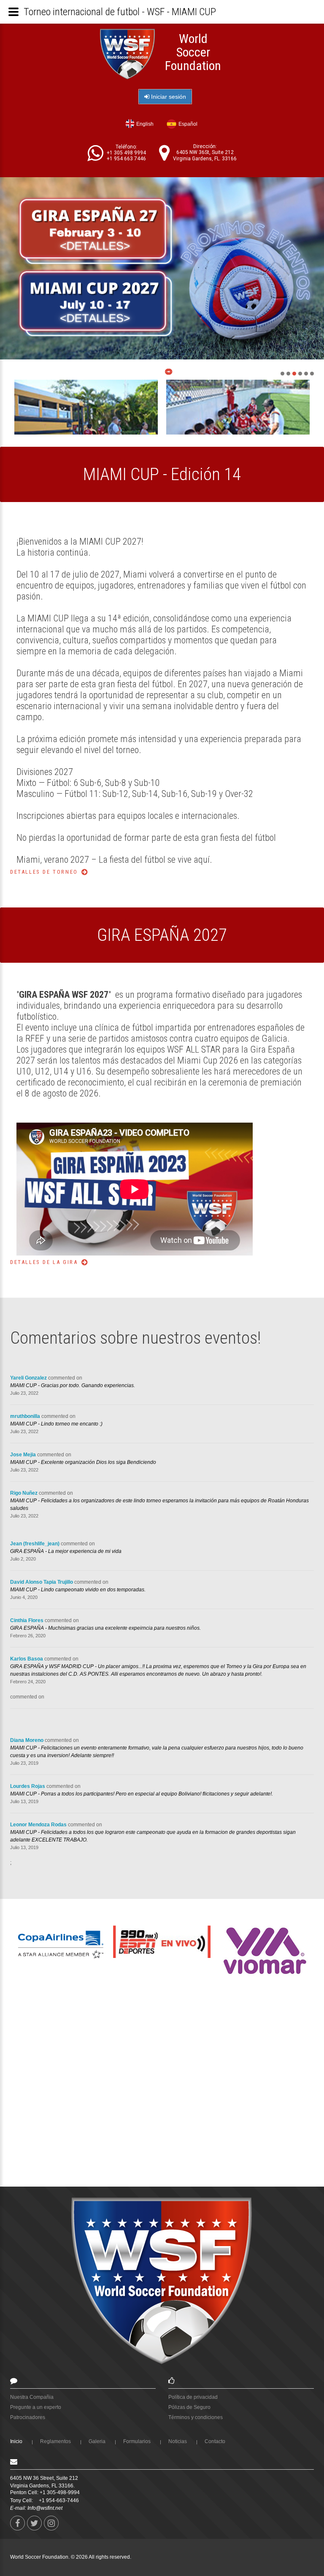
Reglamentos (55, 2441)
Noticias (178, 2441)
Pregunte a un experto (36, 2407)
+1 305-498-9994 (60, 2492)
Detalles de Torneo (44, 872)
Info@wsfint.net (45, 2508)
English (145, 124)
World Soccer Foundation (193, 52)
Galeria (97, 2441)
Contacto (215, 2441)
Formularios (137, 2441)
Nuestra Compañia (32, 2397)
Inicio (16, 2441)
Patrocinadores (28, 2417)
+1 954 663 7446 (126, 159)
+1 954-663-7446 (59, 2500)
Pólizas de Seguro (189, 2407)
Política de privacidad (193, 2397)
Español (188, 124)
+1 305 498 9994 (126, 153)
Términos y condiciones (196, 2417)
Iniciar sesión (168, 97)
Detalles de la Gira (44, 1262)
